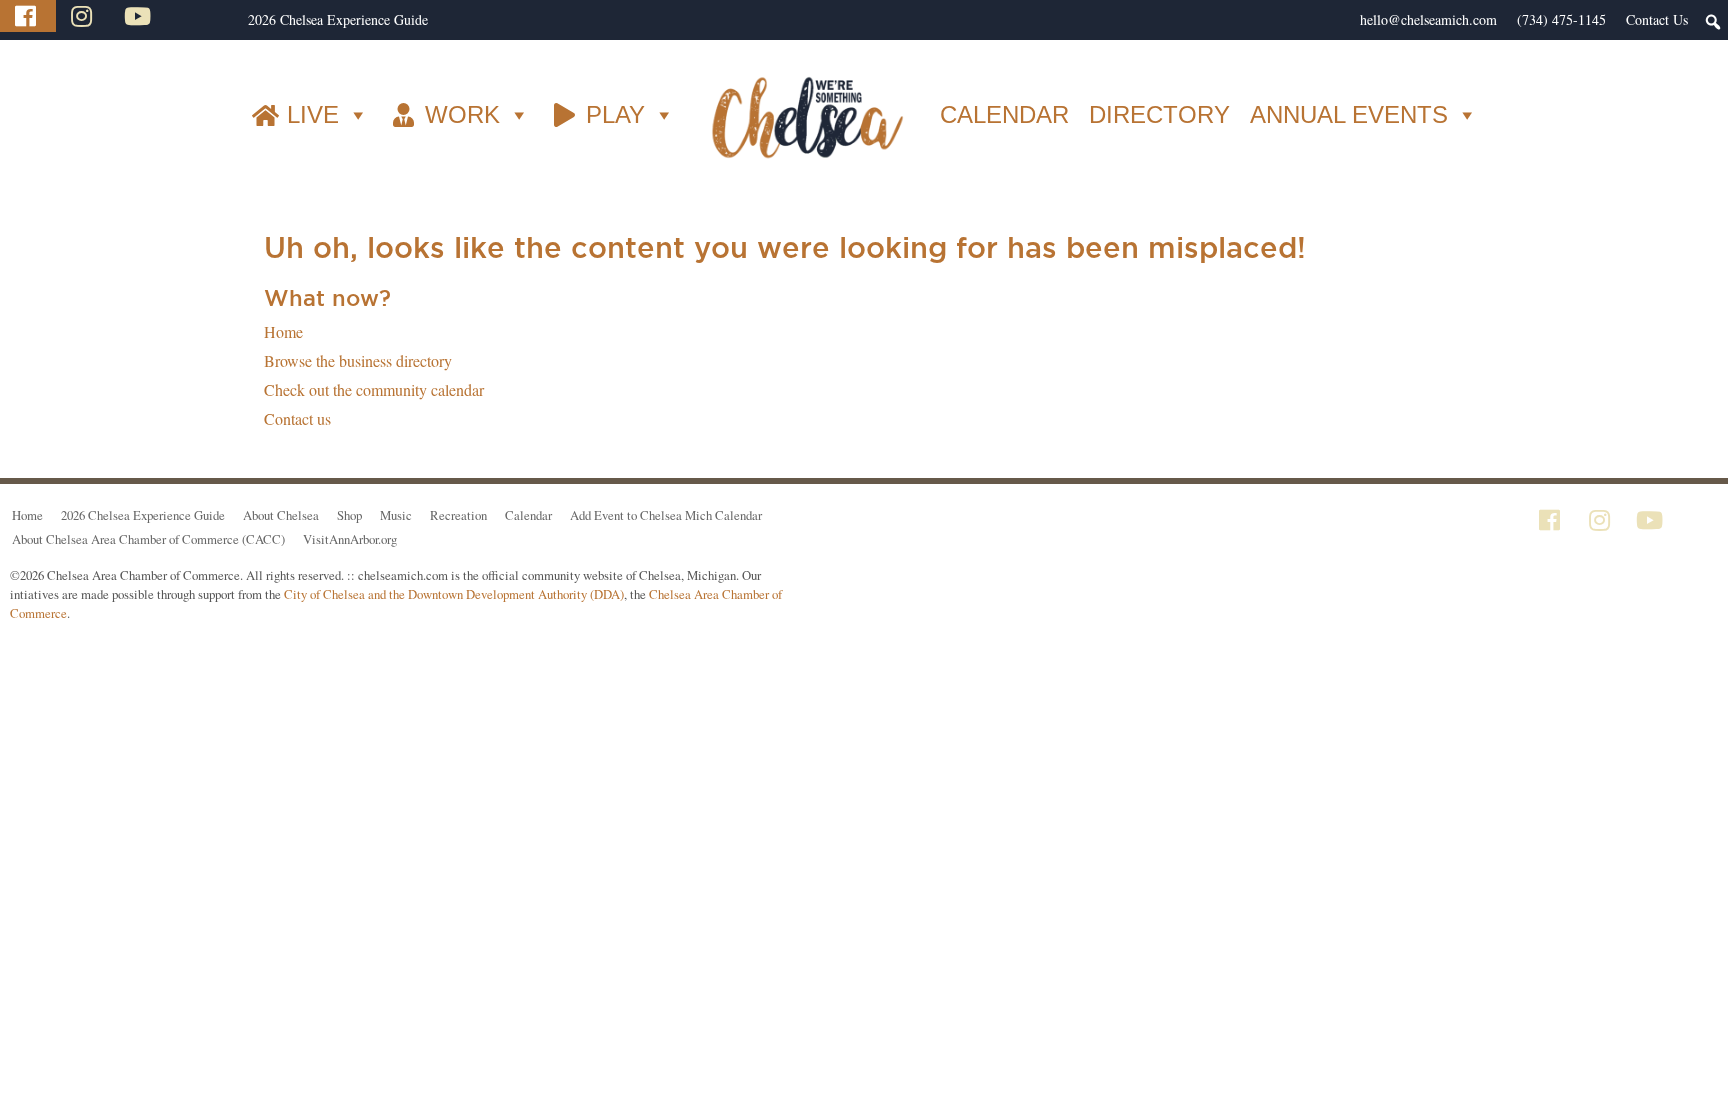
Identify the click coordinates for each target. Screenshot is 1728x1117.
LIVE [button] (313, 114)
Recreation (458, 515)
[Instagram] (84, 16)
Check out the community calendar (374, 389)
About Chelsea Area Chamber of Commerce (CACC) (148, 539)
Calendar (528, 515)
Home (283, 331)
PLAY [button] (615, 114)
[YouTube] (140, 16)
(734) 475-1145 (1561, 19)
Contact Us (1657, 19)
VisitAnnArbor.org (350, 539)
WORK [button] (462, 114)
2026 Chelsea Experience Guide (338, 19)
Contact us (297, 418)
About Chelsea (281, 515)
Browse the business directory (358, 360)
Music (396, 515)
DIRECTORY (1159, 114)
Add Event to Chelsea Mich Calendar (666, 515)
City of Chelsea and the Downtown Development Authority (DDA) (454, 594)
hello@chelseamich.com (1428, 19)
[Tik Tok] (193, 16)
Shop (349, 515)
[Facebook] (28, 16)
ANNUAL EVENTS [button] (1349, 114)
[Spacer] (228, 20)
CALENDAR (1004, 114)
